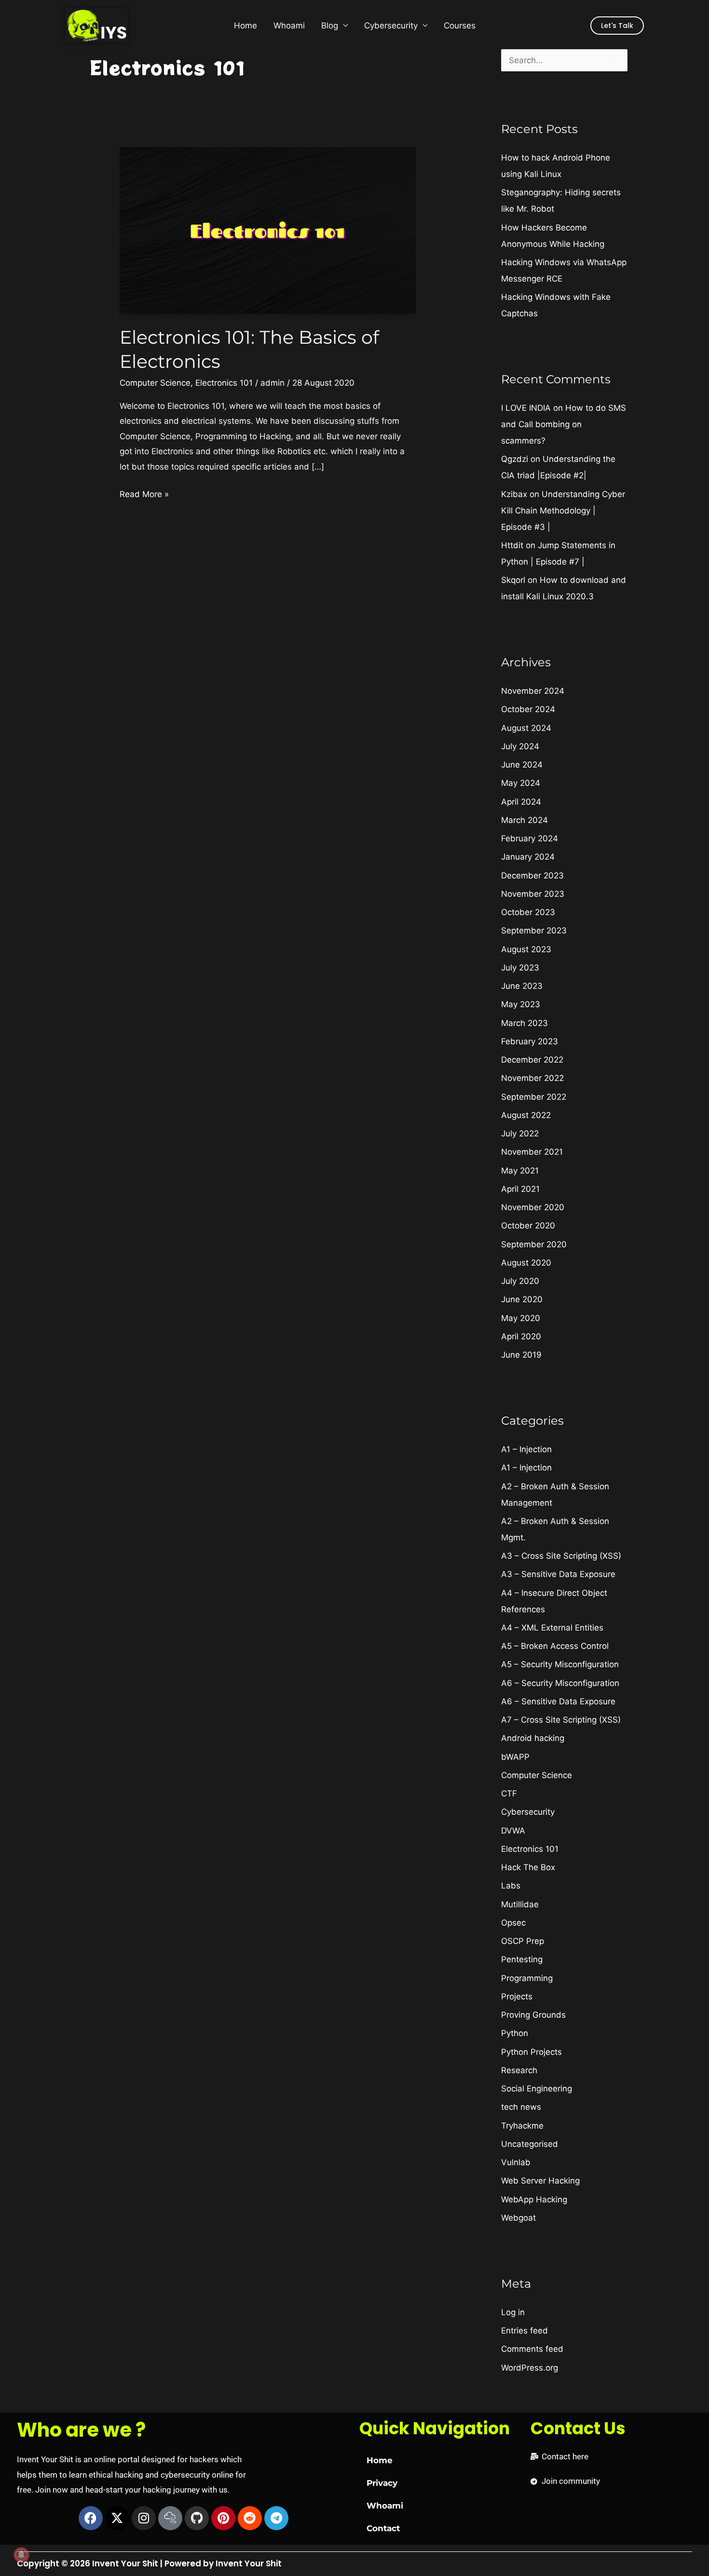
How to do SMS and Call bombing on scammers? (564, 424)
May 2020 (521, 1318)
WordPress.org (530, 2368)
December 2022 (532, 1060)
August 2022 (526, 1115)
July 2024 (520, 746)
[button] (617, 26)
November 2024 (533, 691)
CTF (509, 1794)
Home (245, 26)
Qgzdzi (515, 459)
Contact (383, 2528)
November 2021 (532, 1152)
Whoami (289, 26)
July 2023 (520, 968)
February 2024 (530, 838)
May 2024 (521, 783)
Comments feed (532, 2349)
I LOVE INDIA (526, 408)
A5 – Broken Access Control (555, 1646)
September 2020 (534, 1244)
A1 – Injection (526, 1449)
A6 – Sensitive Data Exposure (558, 1701)
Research (519, 2070)
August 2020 (526, 1263)
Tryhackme (522, 2126)
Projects (517, 1996)
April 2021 (520, 1189)
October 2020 (528, 1226)
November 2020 (533, 1207)
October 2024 (528, 709)
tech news (521, 2107)
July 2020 (520, 1281)
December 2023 (532, 876)
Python (515, 2033)
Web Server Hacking (540, 2181)
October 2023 (528, 912)
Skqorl (513, 580)
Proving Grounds (533, 2015)
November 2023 (533, 894)
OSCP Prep (523, 1941)
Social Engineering (537, 2089)
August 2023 (526, 949)
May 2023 (521, 1004)
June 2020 (522, 1299)
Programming (527, 1978)
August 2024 (526, 728)
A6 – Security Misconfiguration (560, 1683)
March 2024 (525, 820)
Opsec (513, 1923)
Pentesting (522, 1959)
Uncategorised (530, 2144)
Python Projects (532, 2052)
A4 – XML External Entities (552, 1628)
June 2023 (522, 986)
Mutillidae (520, 1904)
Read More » (144, 493)
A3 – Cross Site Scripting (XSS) (561, 1556)
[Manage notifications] (21, 2555)
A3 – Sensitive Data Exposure (558, 1574)
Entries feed (525, 2331)
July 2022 (520, 1133)
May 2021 (520, 1171)
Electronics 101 (224, 383)
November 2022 (532, 1078)
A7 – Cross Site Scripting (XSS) (561, 1720)
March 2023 (525, 1023)
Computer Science (155, 383)
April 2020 (521, 1336)
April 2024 (521, 802)
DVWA (513, 1831)
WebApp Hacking (534, 2199)
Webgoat (518, 2218)
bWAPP (515, 1757)
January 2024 (528, 857)
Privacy (382, 2483)
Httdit (512, 545)
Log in (513, 2312)
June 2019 (521, 1355)
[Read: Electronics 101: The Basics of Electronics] (267, 229)
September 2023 (534, 931)
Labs (511, 1886)
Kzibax (514, 494)
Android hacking (533, 1738)
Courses (460, 26)
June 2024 (522, 765)
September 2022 (534, 1097)
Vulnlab (516, 2162)
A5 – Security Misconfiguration (560, 1664)
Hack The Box (528, 1867)
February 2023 (530, 1041)
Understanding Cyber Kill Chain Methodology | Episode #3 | (563, 511)
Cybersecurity (391, 26)
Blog (330, 26)
